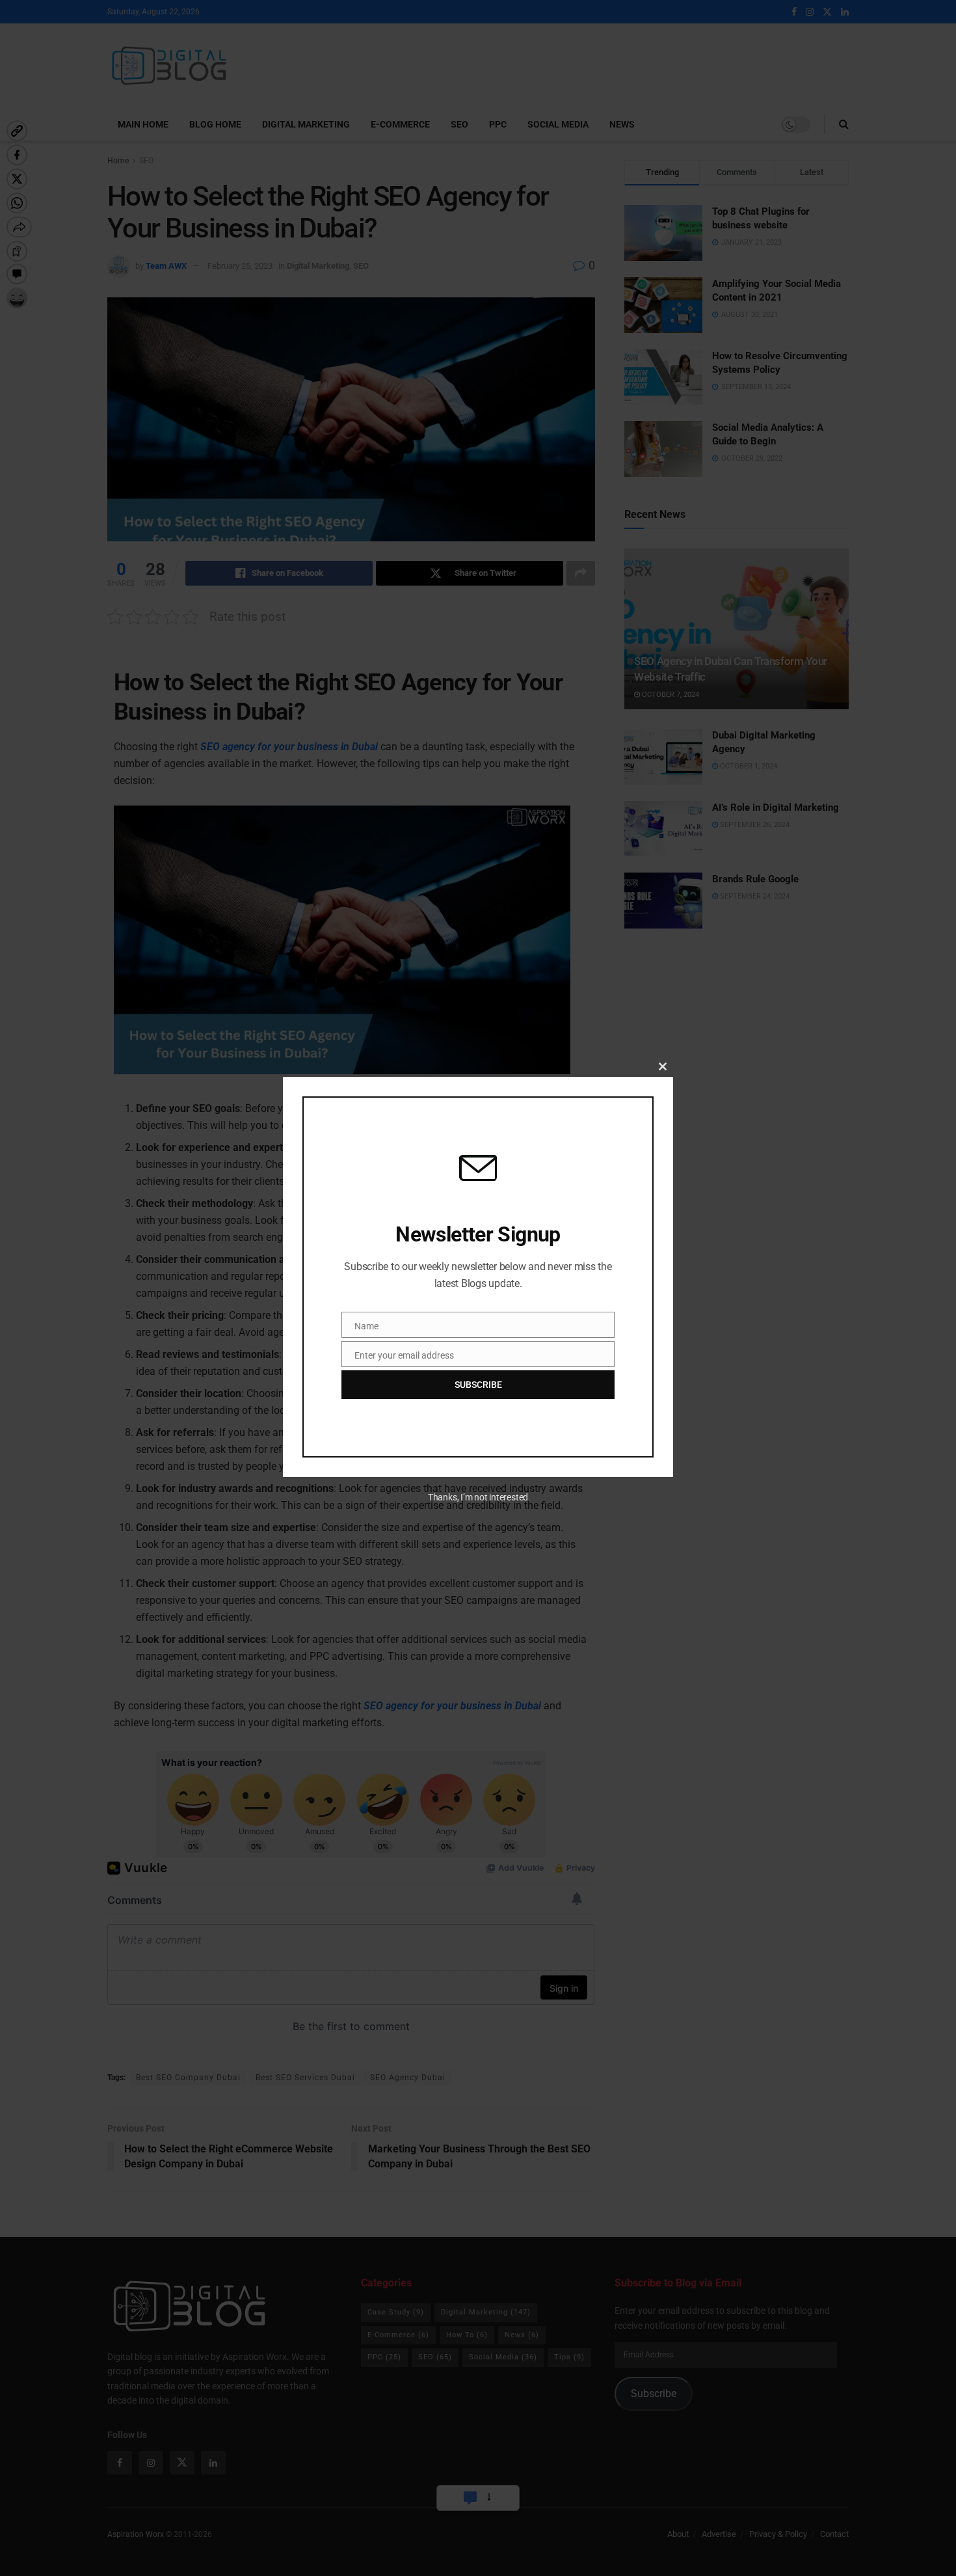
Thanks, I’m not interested (478, 1497)
